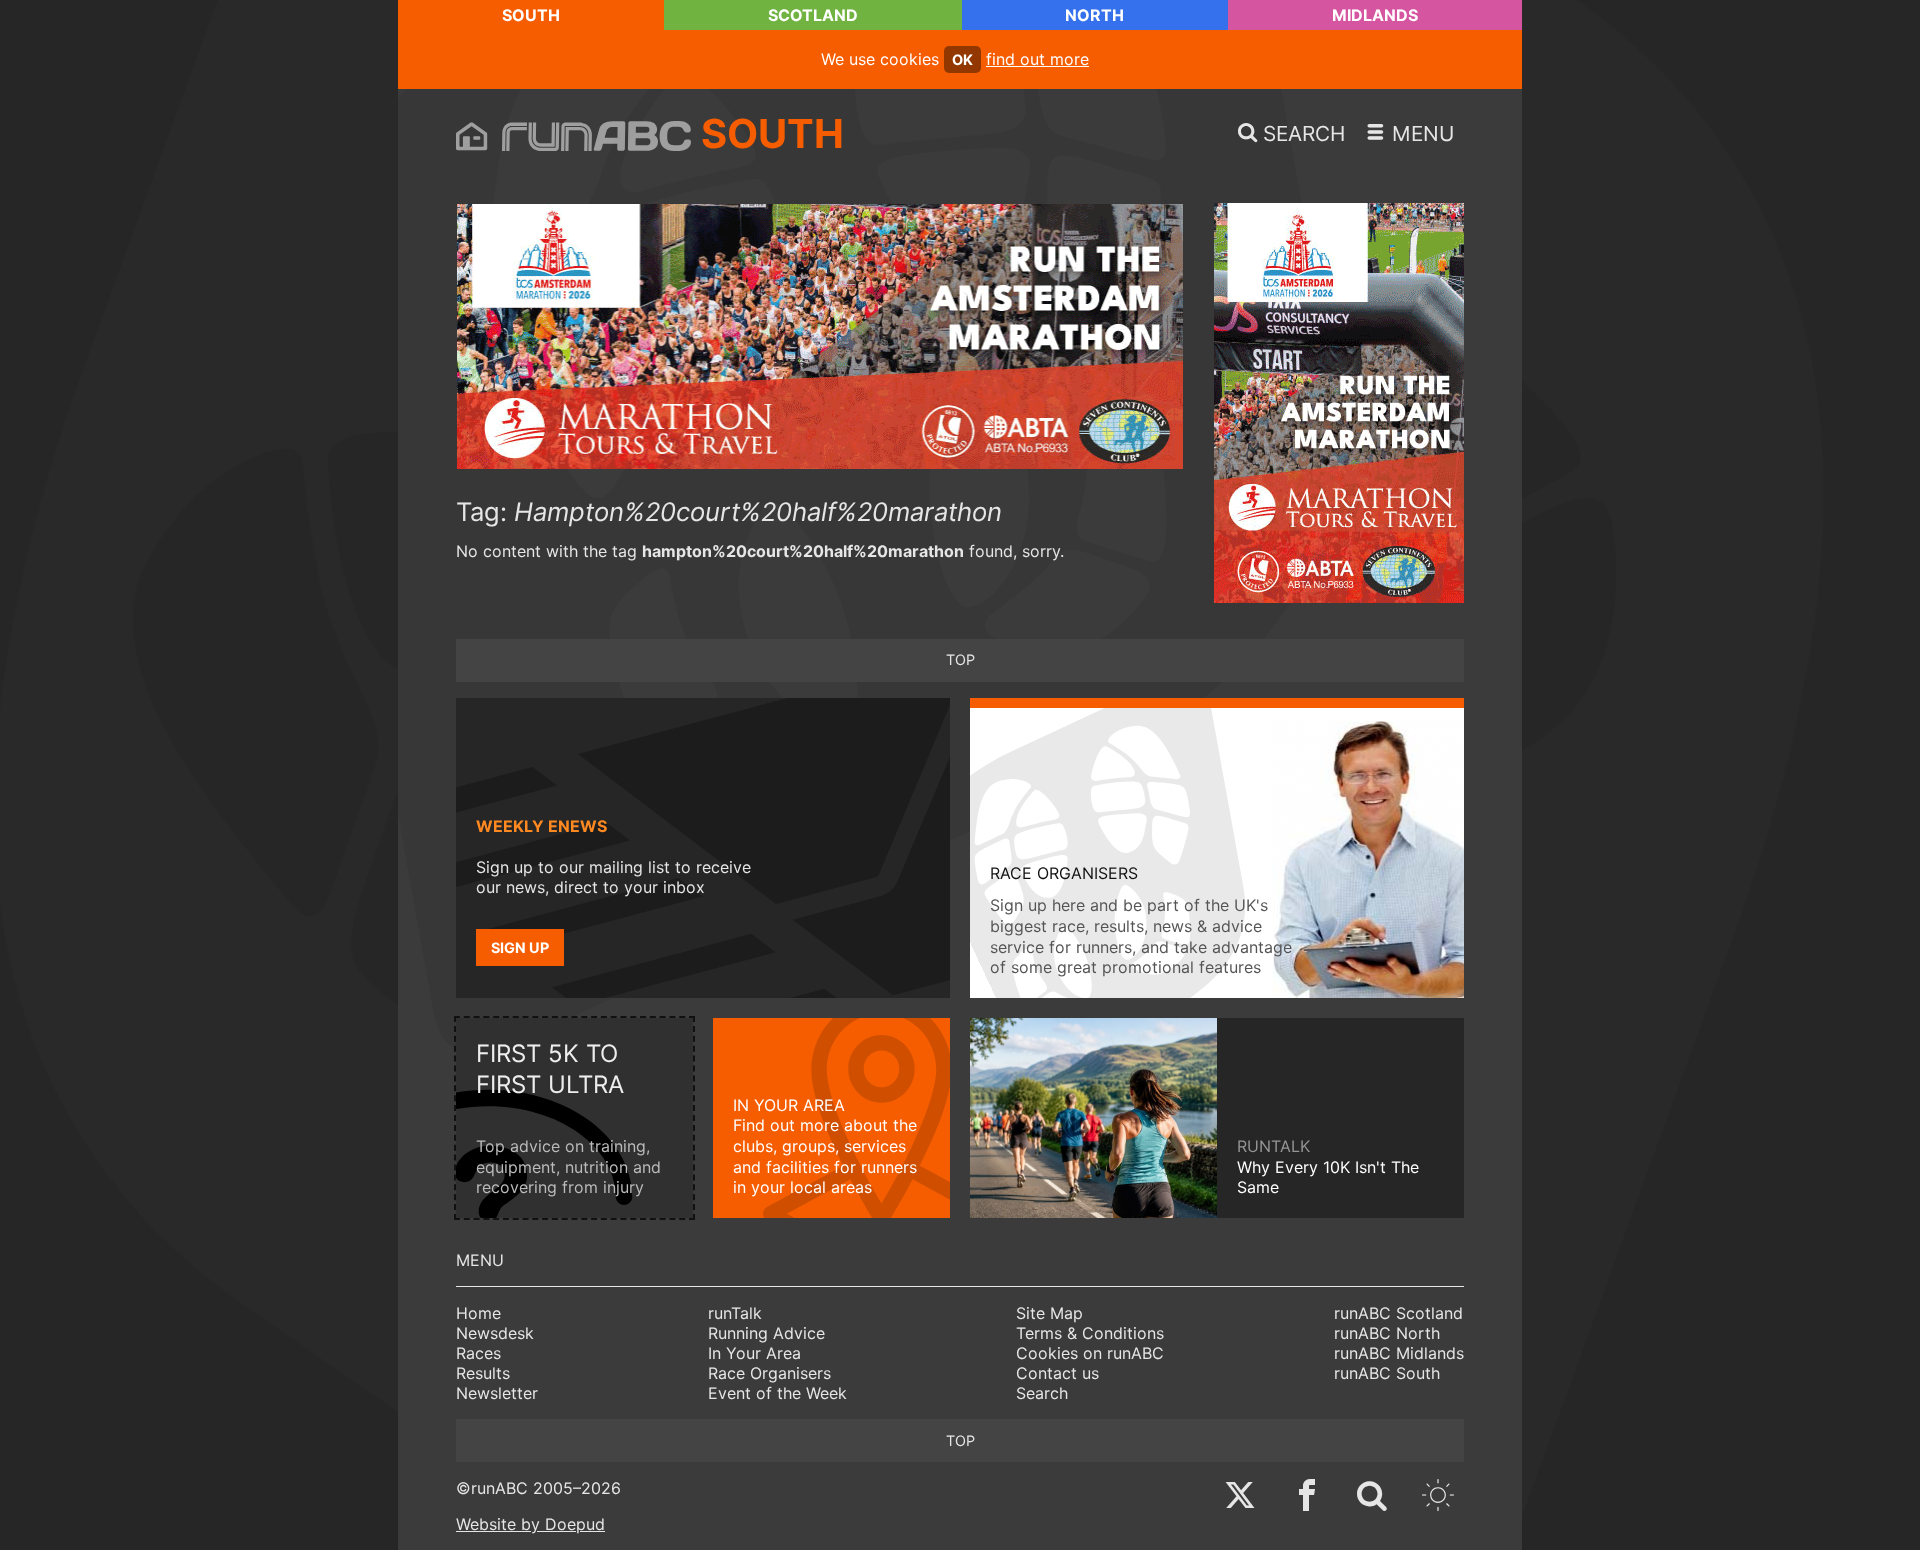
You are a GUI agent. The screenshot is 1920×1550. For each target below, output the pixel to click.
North (1094, 15)
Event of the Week (777, 1393)
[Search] (1372, 1497)
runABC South (1387, 1373)
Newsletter (497, 1393)
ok (962, 59)
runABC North (1387, 1333)
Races (478, 1353)
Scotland (813, 15)
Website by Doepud (530, 1524)
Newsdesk (495, 1333)
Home (478, 1313)
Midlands (1375, 15)
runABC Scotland (1398, 1313)
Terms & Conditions (1090, 1333)
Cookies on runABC (1090, 1353)
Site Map (1049, 1313)
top (960, 659)
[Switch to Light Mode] (1438, 1497)
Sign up (520, 947)
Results (483, 1373)
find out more (1037, 59)
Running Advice (766, 1333)
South (531, 15)
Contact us (1057, 1373)
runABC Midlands (1399, 1353)
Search (1042, 1393)
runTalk (735, 1313)
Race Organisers (769, 1373)
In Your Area (754, 1353)
